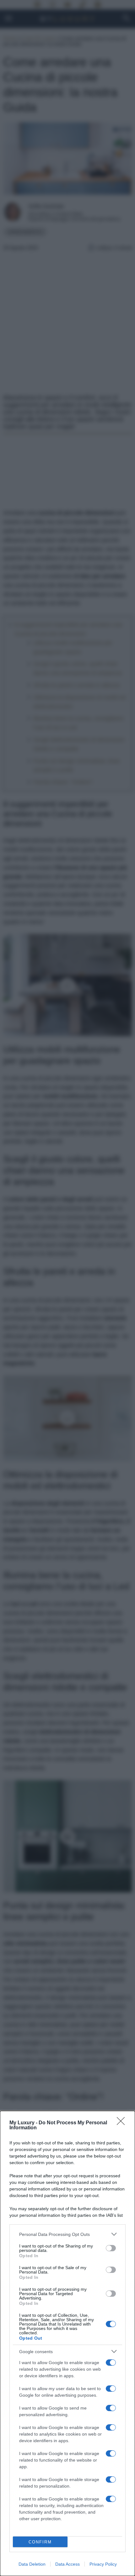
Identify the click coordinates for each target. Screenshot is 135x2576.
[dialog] (67, 2343)
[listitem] (67, 2234)
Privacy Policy (103, 2564)
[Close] (123, 2123)
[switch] (111, 2248)
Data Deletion (32, 2564)
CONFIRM (40, 2542)
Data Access (67, 2564)
